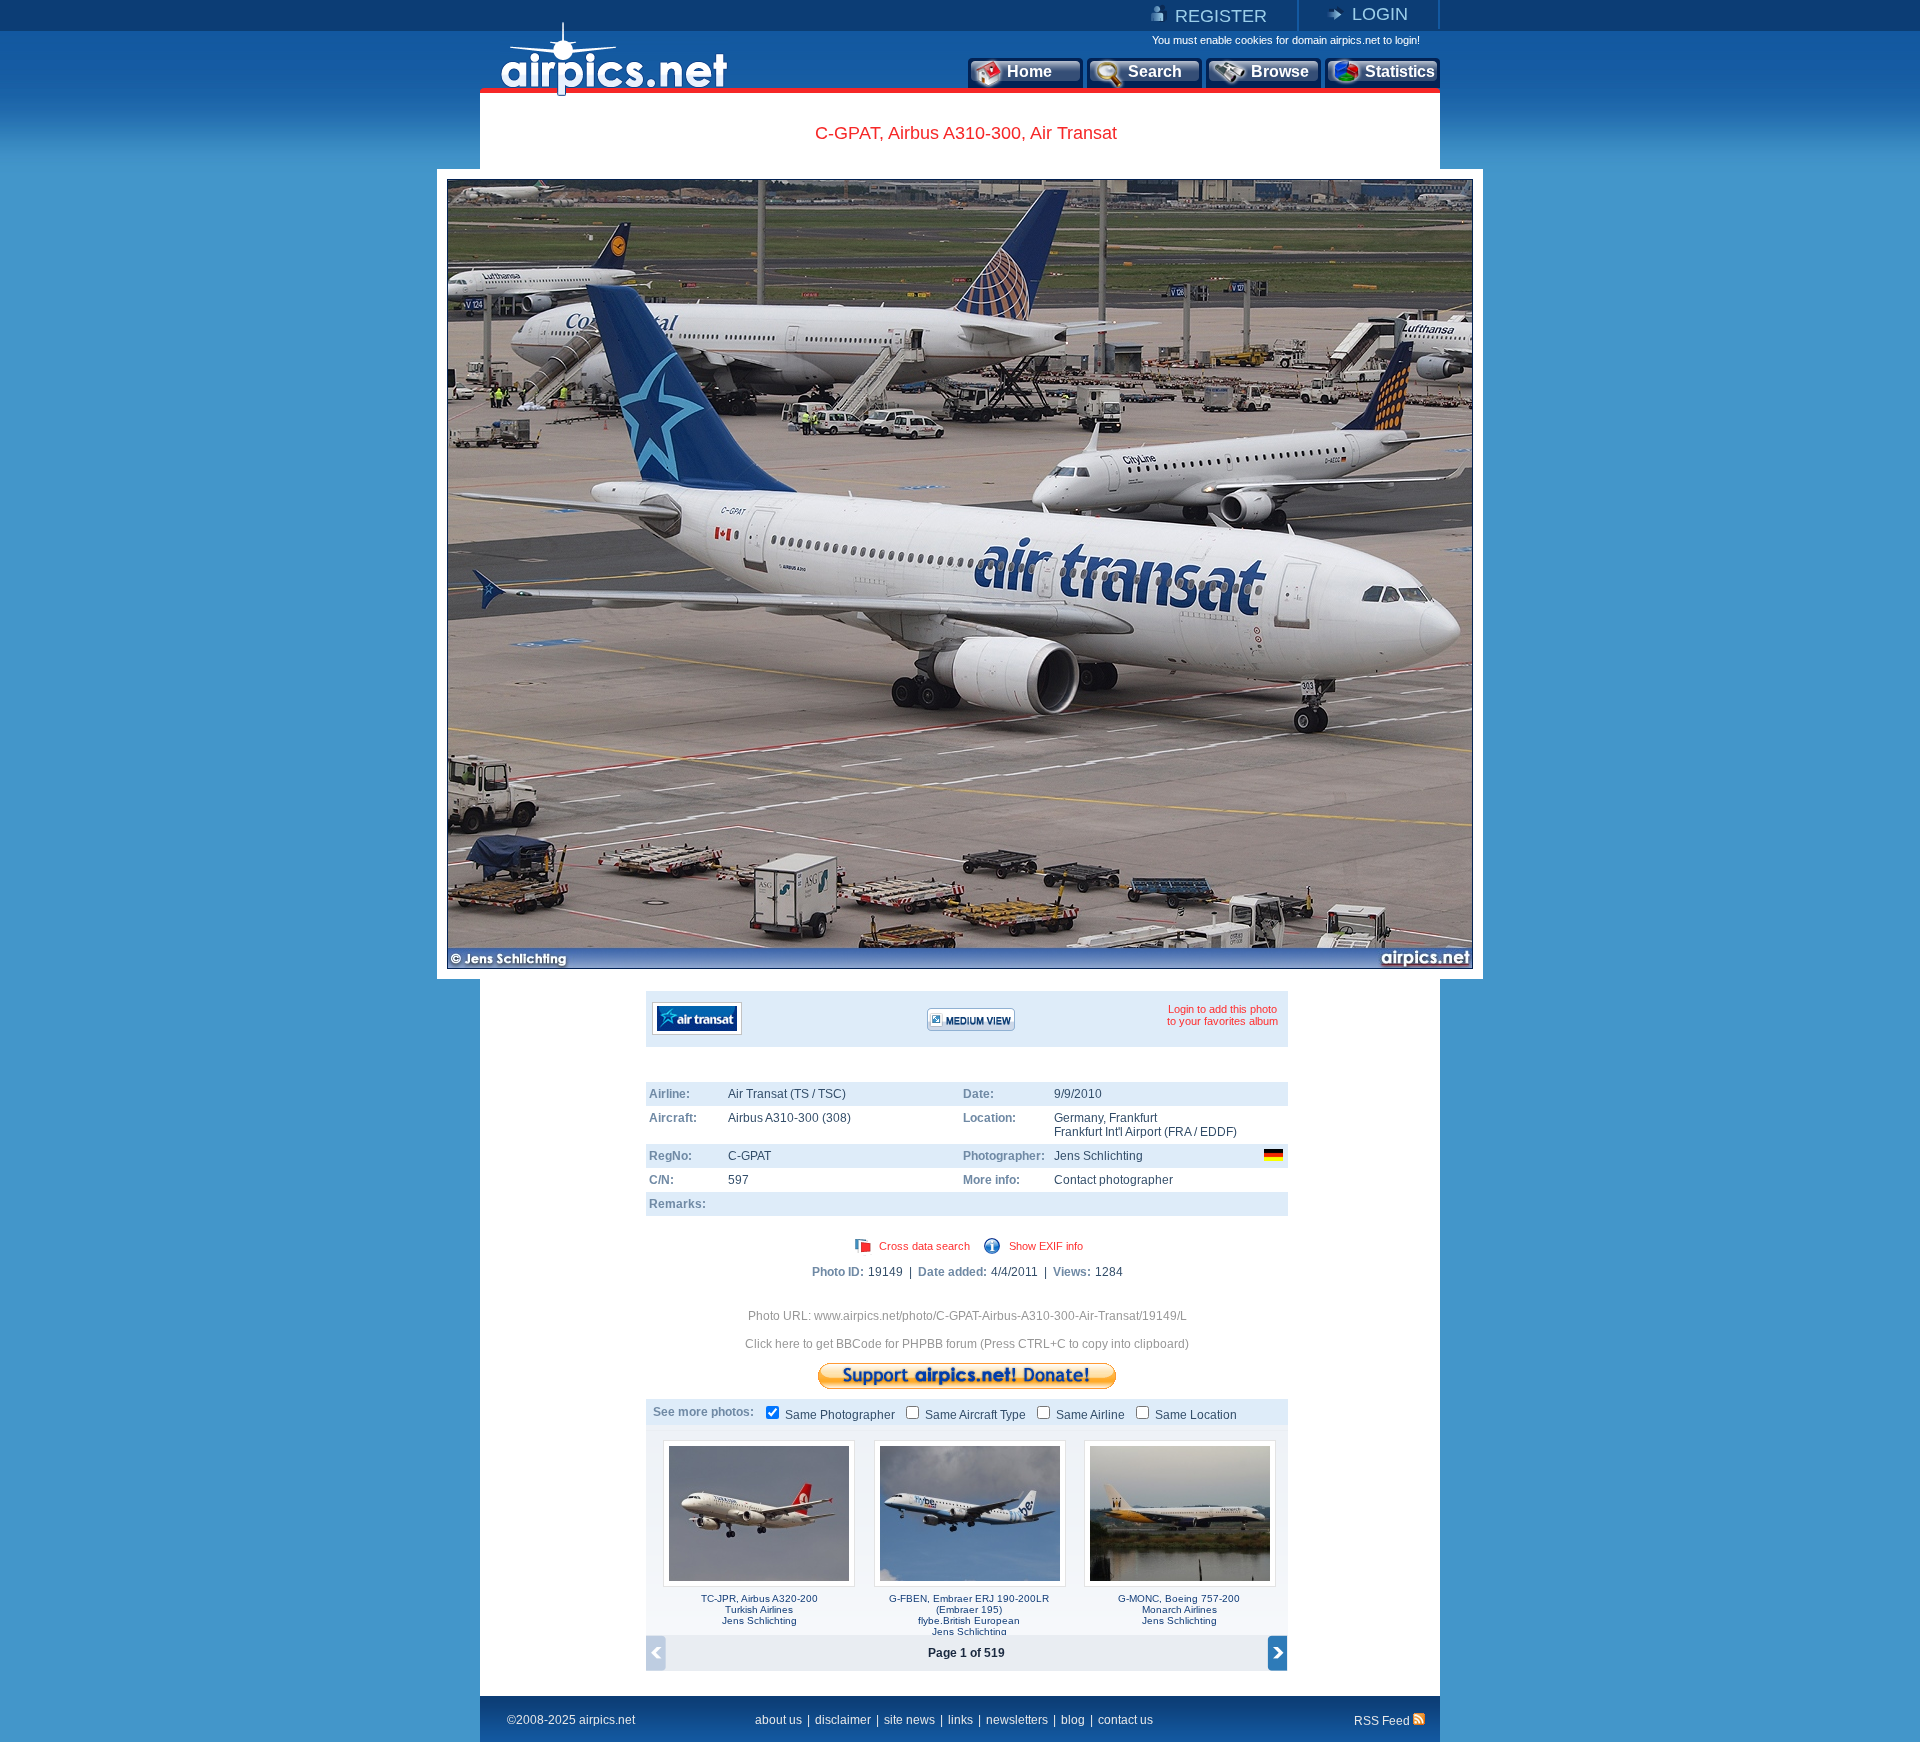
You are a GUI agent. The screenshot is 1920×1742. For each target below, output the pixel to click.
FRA (1179, 1132)
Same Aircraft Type (975, 1415)
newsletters (1017, 1720)
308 (836, 1118)
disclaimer (843, 1720)
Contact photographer (1113, 1180)
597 (738, 1180)
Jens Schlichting (1098, 1156)
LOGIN (1380, 14)
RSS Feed (1383, 1721)
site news (909, 1720)
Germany (1078, 1118)
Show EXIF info (1046, 1246)
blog (1073, 1720)
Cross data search (924, 1246)
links (960, 1720)
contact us (1125, 1720)
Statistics (1400, 71)
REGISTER (1221, 16)
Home (1029, 71)
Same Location (1196, 1415)
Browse (1280, 71)
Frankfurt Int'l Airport (1107, 1132)
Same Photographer (840, 1415)
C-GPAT (749, 1156)
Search (1155, 71)
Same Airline (1090, 1415)
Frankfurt (1133, 1118)
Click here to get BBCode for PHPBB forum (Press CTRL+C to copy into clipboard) (967, 1344)
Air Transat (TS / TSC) (787, 1094)
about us (778, 1720)
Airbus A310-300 (775, 1118)
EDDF (1216, 1132)
